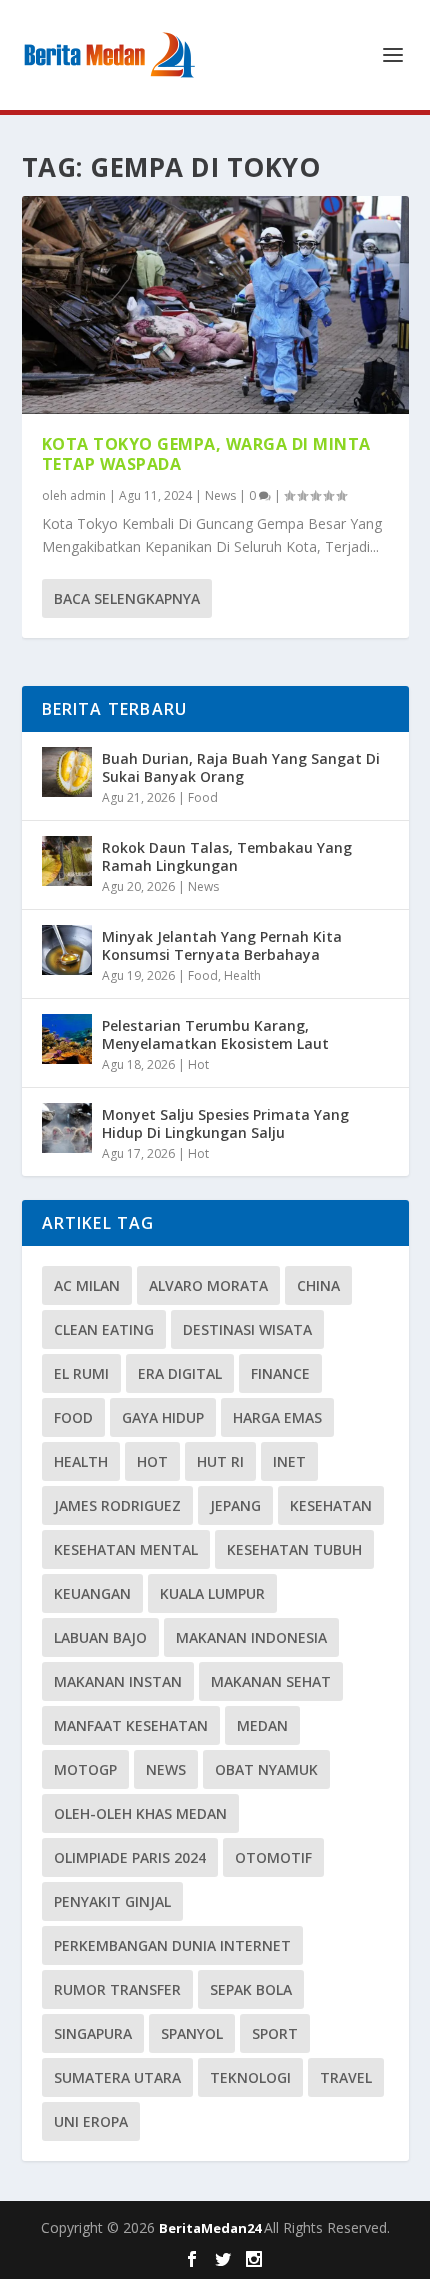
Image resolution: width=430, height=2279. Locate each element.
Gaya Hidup (163, 1417)
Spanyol (192, 2033)
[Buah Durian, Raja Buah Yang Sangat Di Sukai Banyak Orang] (67, 772)
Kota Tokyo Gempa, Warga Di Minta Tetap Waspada (206, 454)
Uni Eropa (91, 2121)
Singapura (93, 2033)
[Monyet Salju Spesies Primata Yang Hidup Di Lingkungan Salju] (67, 1128)
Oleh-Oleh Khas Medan (140, 1813)
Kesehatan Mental (126, 1549)
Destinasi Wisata (247, 1329)
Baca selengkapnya (127, 598)
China (318, 1285)
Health (242, 975)
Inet (289, 1461)
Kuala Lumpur (212, 1593)
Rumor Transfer (117, 1989)
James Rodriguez (117, 1505)
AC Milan (87, 1285)
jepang (235, 1505)
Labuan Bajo (100, 1637)
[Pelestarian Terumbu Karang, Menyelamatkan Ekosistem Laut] (67, 1039)
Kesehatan (331, 1505)
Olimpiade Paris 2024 (130, 1857)
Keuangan (92, 1593)
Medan (262, 1725)
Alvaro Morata (208, 1285)
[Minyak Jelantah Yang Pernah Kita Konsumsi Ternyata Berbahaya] (67, 950)
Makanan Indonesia (251, 1637)
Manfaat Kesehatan (131, 1725)
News (220, 495)
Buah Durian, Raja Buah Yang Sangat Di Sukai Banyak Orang (241, 767)
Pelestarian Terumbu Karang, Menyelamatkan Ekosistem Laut (215, 1034)
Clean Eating (104, 1329)
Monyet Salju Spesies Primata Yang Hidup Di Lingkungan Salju (225, 1123)
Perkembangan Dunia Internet (172, 1945)
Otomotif (273, 1857)
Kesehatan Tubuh (294, 1549)
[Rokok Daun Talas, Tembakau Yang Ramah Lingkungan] (67, 861)
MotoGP (85, 1769)
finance (280, 1373)
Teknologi (250, 2077)
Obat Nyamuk (266, 1769)
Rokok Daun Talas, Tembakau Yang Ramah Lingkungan (227, 856)
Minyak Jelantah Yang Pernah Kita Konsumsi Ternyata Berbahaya (222, 945)
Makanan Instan (118, 1681)
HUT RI (220, 1461)
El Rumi (81, 1373)
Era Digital (180, 1373)
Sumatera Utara (117, 2077)
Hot (198, 1064)
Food (203, 797)
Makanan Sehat (271, 1681)
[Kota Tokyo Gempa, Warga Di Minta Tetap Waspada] (215, 305)
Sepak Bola (251, 1989)
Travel (346, 2077)
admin (88, 495)
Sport (275, 2033)
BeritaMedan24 (211, 2228)
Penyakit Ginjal (112, 1901)
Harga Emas (277, 1417)
